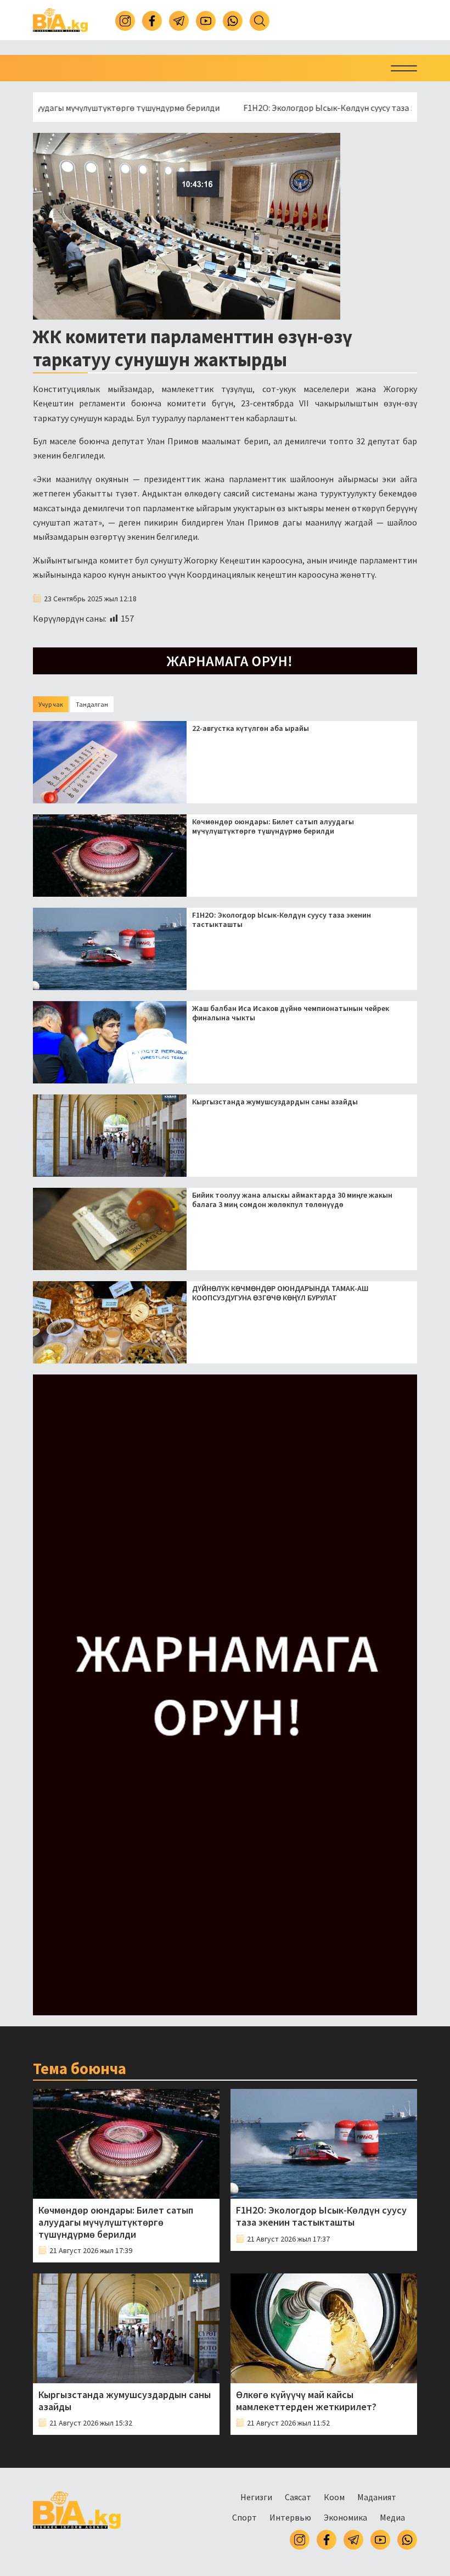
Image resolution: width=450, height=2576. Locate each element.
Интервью (290, 2517)
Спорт (244, 2517)
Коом (334, 2497)
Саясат (298, 2497)
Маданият (377, 2497)
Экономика (345, 2517)
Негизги (256, 2497)
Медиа (392, 2517)
